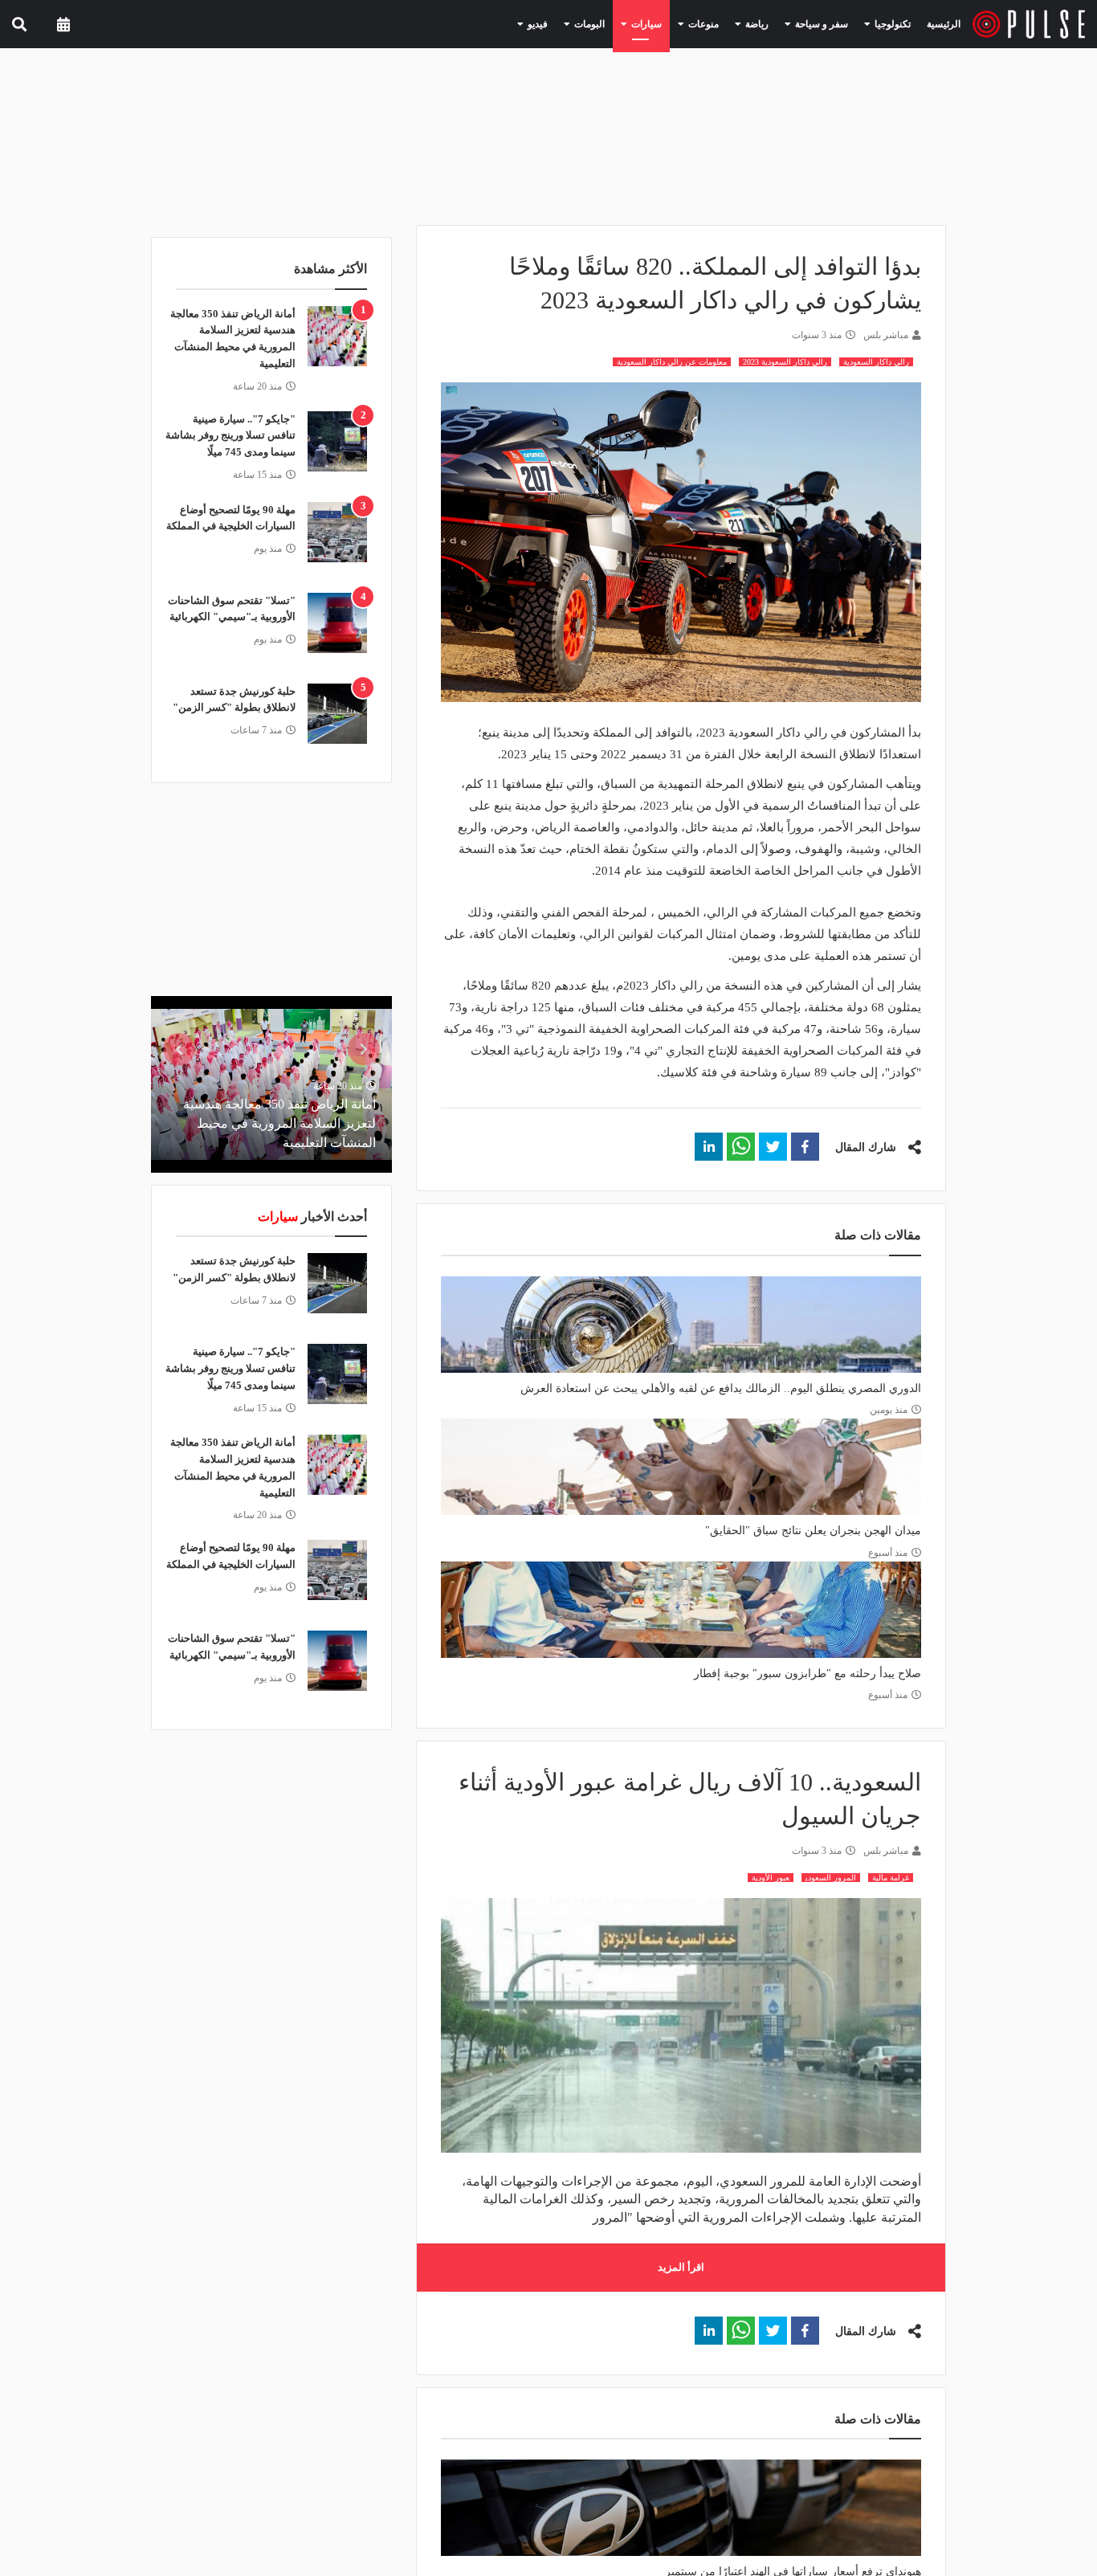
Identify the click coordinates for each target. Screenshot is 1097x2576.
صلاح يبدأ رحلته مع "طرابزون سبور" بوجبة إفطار (807, 1674)
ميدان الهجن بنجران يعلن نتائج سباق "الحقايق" (813, 1531)
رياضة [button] (775, 23)
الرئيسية (946, 24)
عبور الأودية (771, 1878)
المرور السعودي (831, 1878)
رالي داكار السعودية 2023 (785, 362)
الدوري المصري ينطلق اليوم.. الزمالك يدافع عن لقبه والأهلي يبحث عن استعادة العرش (721, 1388)
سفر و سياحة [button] (831, 23)
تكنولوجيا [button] (893, 23)
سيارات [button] (678, 23)
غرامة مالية (891, 1878)
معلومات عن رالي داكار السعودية (672, 362)
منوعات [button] (728, 23)
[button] (805, 1147)
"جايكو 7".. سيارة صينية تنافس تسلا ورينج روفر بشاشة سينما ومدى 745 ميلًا (230, 436)
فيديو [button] (582, 23)
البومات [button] (628, 23)
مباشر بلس (886, 335)
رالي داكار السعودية (876, 362)
